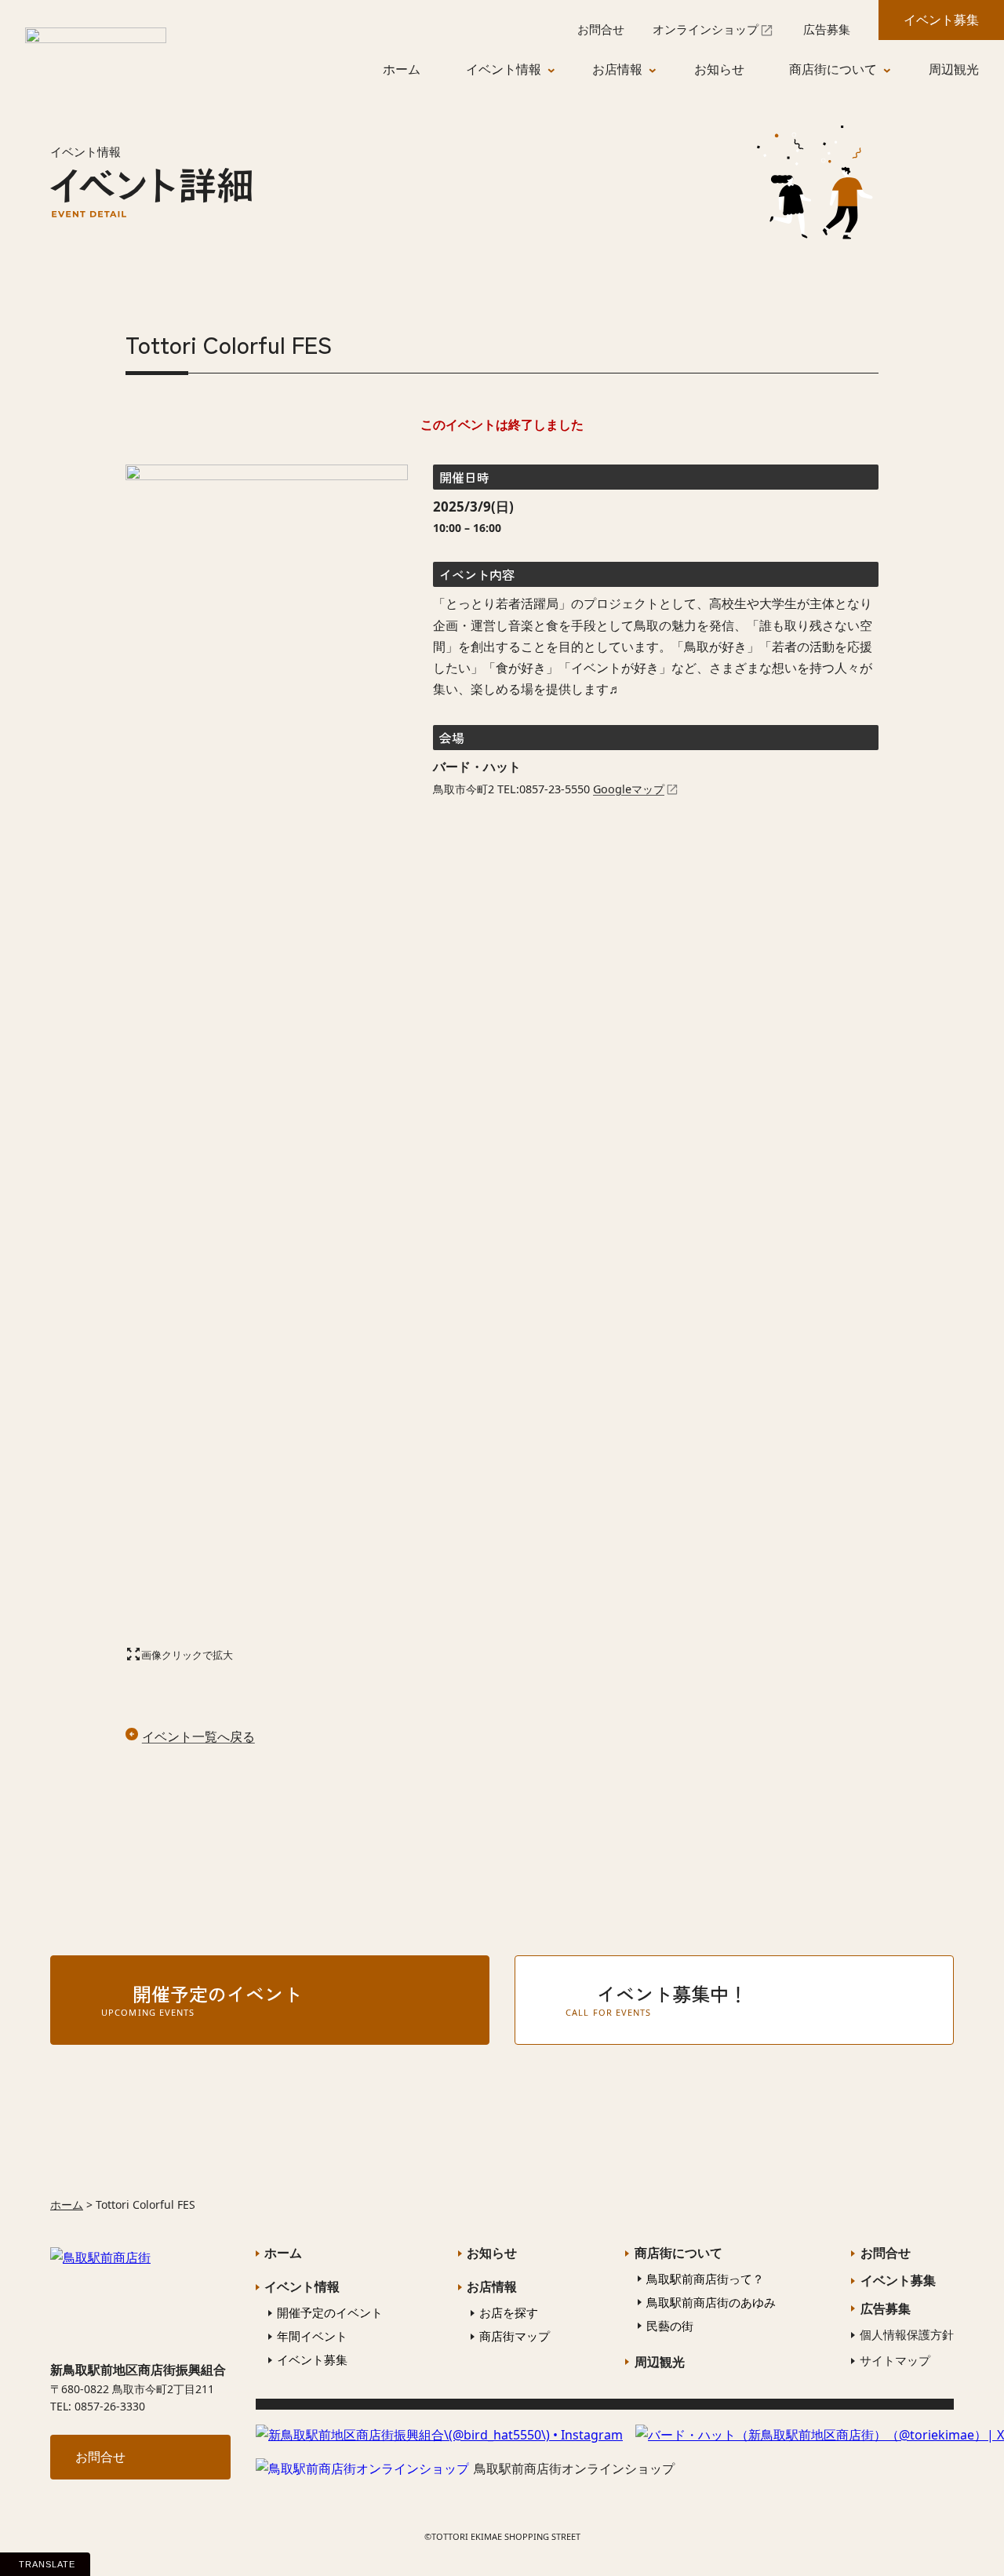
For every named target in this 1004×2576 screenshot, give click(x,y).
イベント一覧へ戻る (198, 1736)
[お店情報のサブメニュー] (660, 70)
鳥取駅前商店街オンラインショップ (574, 2469)
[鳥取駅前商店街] (96, 49)
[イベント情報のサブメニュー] (559, 70)
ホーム (67, 2204)
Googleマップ (629, 789)
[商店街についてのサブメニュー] (895, 70)
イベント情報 (85, 151)
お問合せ (100, 2457)
